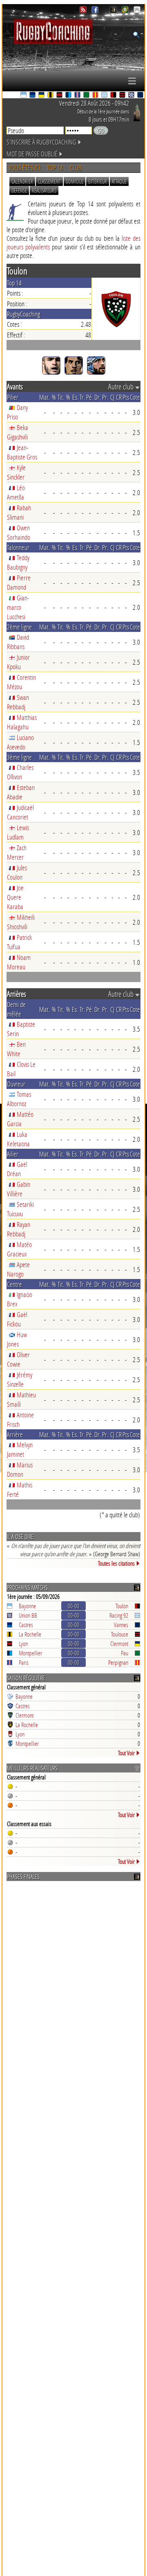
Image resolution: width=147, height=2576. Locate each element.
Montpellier (30, 1653)
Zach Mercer (17, 852)
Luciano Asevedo (20, 742)
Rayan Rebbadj (19, 1229)
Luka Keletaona (18, 1139)
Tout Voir (126, 1753)
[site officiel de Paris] (78, 96)
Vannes (121, 1625)
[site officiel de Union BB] (132, 96)
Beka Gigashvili (18, 432)
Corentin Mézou (21, 682)
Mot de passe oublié (32, 154)
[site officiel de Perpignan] (96, 96)
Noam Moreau (19, 962)
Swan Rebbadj (18, 702)
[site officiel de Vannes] (141, 96)
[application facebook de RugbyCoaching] (96, 11)
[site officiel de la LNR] (114, 11)
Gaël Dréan (17, 1169)
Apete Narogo (18, 1269)
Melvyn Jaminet (20, 1449)
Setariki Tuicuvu (20, 1209)
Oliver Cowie (18, 1359)
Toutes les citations (116, 1563)
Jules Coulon (17, 872)
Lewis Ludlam (18, 832)
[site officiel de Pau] (87, 96)
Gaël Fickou (17, 1319)
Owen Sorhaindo (19, 532)
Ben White (16, 1049)
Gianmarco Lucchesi (18, 607)
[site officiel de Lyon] (60, 96)
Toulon (122, 1606)
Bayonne (27, 1606)
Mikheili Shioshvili (21, 922)
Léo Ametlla (16, 492)
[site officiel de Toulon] (114, 96)
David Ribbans (18, 642)
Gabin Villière (19, 1189)
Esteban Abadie (21, 792)
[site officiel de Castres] (33, 96)
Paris (24, 1662)
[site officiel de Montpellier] (69, 96)
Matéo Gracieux (19, 1249)
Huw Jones (17, 1339)
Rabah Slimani (19, 512)
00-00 (73, 1606)
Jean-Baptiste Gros (22, 452)
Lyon (23, 1643)
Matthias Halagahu (22, 722)
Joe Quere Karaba (15, 897)
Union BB (28, 1615)
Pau (125, 1653)
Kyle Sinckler (16, 472)
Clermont (119, 1643)
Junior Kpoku (18, 662)
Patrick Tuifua (19, 942)
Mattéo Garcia (20, 1119)
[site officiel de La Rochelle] (51, 96)
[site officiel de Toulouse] (123, 96)
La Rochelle (30, 1634)
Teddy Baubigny (18, 562)
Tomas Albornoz (19, 1099)
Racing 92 (119, 1615)
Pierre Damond (19, 582)
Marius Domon (20, 1469)
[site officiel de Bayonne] (24, 96)
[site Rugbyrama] (126, 11)
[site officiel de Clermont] (42, 96)
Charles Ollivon (20, 772)
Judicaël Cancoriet (20, 812)
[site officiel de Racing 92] (105, 96)
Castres (26, 1625)
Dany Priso (17, 412)
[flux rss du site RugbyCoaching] (84, 11)
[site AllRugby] (137, 11)
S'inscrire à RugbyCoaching (41, 142)
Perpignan (118, 1662)
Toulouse (120, 1634)
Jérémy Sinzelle (20, 1379)
